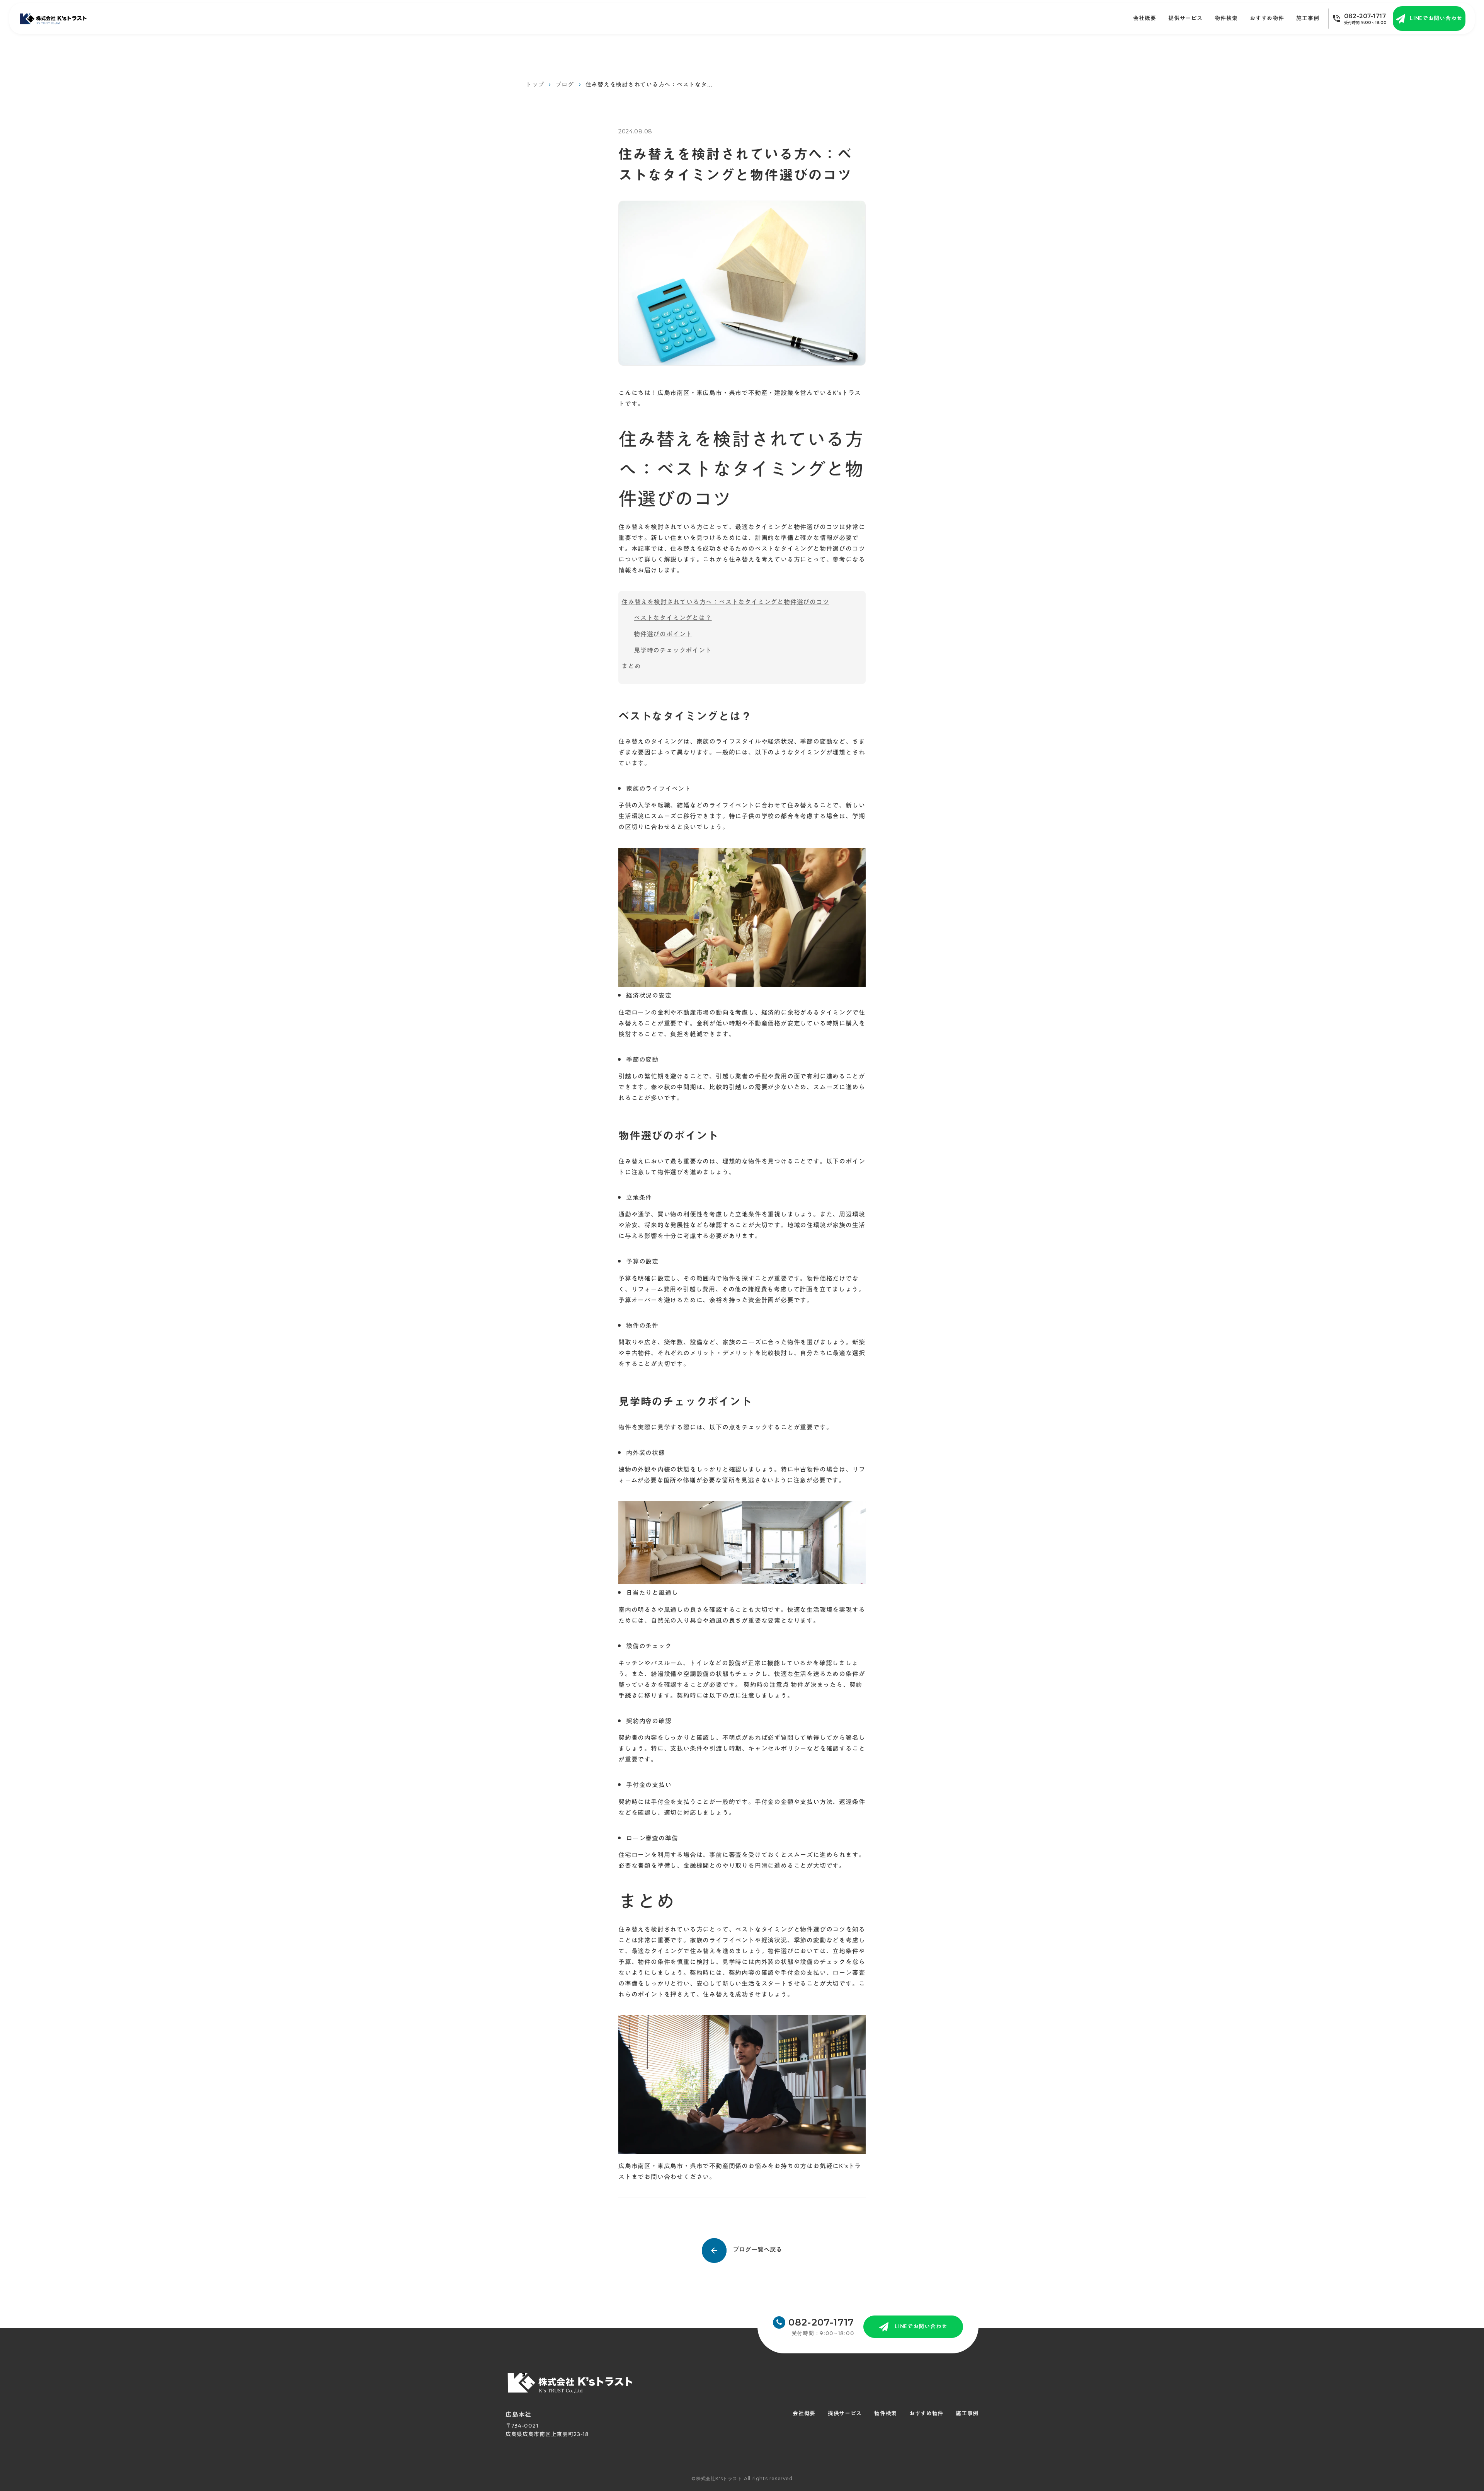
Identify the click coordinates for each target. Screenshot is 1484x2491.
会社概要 (1144, 19)
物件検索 (1226, 19)
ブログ (564, 84)
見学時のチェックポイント (673, 650)
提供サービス (1185, 19)
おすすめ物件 (1267, 19)
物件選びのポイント (663, 634)
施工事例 (967, 2414)
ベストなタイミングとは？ (673, 618)
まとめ (631, 666)
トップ (535, 84)
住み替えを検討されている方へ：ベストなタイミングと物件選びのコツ (725, 602)
